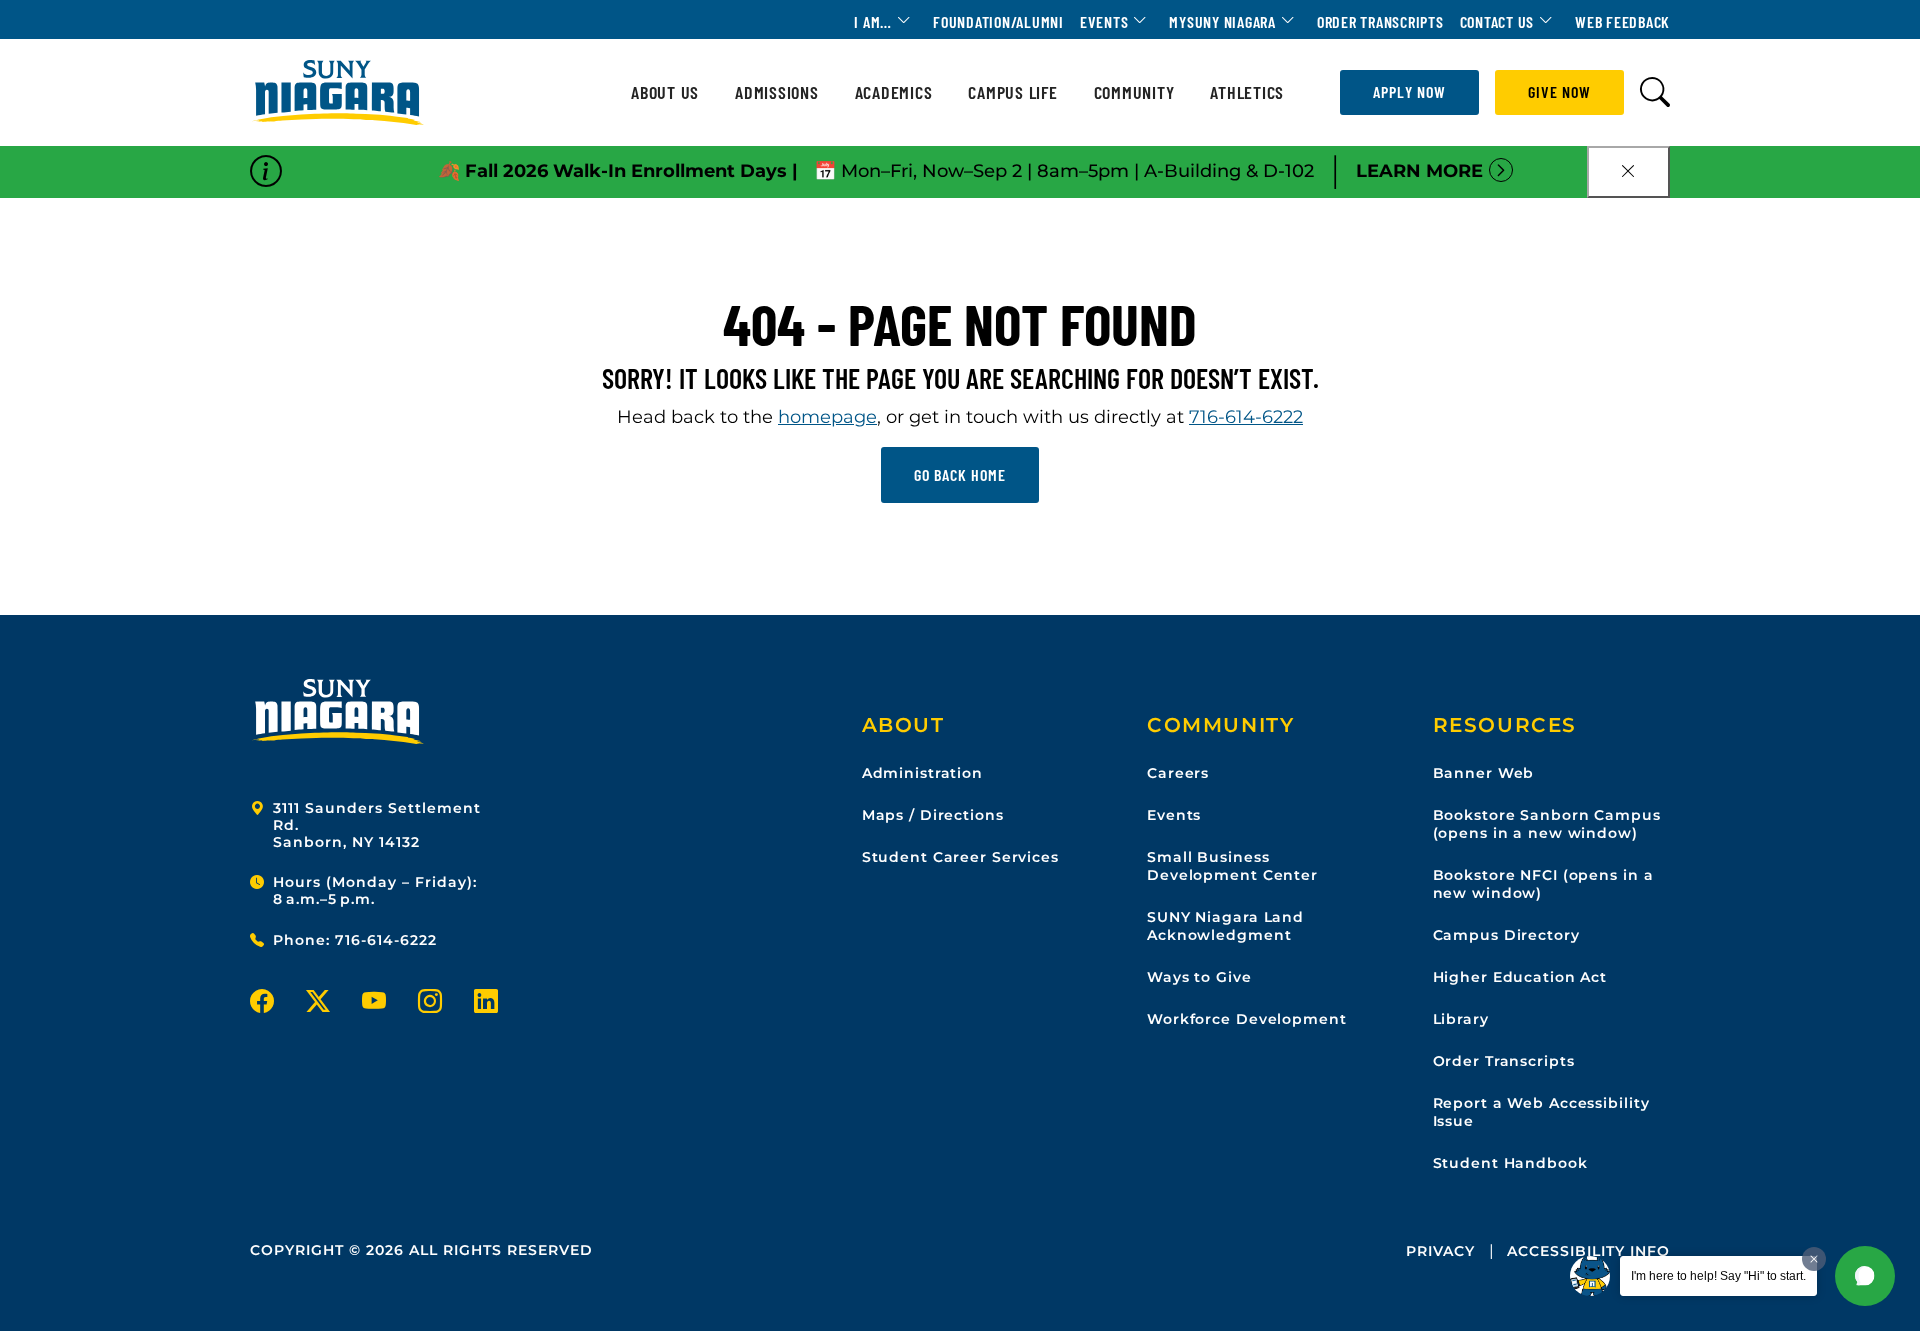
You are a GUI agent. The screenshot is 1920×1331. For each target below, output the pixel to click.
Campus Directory (1506, 935)
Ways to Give (1199, 977)
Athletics (1247, 92)
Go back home (960, 474)
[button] (1865, 1276)
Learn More (1419, 171)
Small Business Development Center (1232, 866)
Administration (922, 773)
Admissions (777, 92)
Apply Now (1409, 91)
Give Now (1559, 91)
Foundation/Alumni (998, 21)
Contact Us (1497, 21)
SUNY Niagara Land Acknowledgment (1225, 926)
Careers (1178, 773)
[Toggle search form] (1655, 92)
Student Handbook (1510, 1163)
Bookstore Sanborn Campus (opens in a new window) (1547, 824)
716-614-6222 (1246, 417)
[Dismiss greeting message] (1814, 1259)
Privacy (1440, 1251)
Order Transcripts (1380, 21)
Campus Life (1012, 92)
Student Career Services (960, 857)
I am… (873, 21)
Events (1104, 21)
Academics (894, 92)
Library (1461, 1019)
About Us (665, 92)
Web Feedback (1622, 21)
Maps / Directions (933, 815)
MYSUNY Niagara (1222, 21)
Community (1134, 92)
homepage (827, 417)
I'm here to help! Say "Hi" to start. (1718, 1276)
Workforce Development (1246, 1019)
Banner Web (1484, 773)
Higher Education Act (1520, 977)
